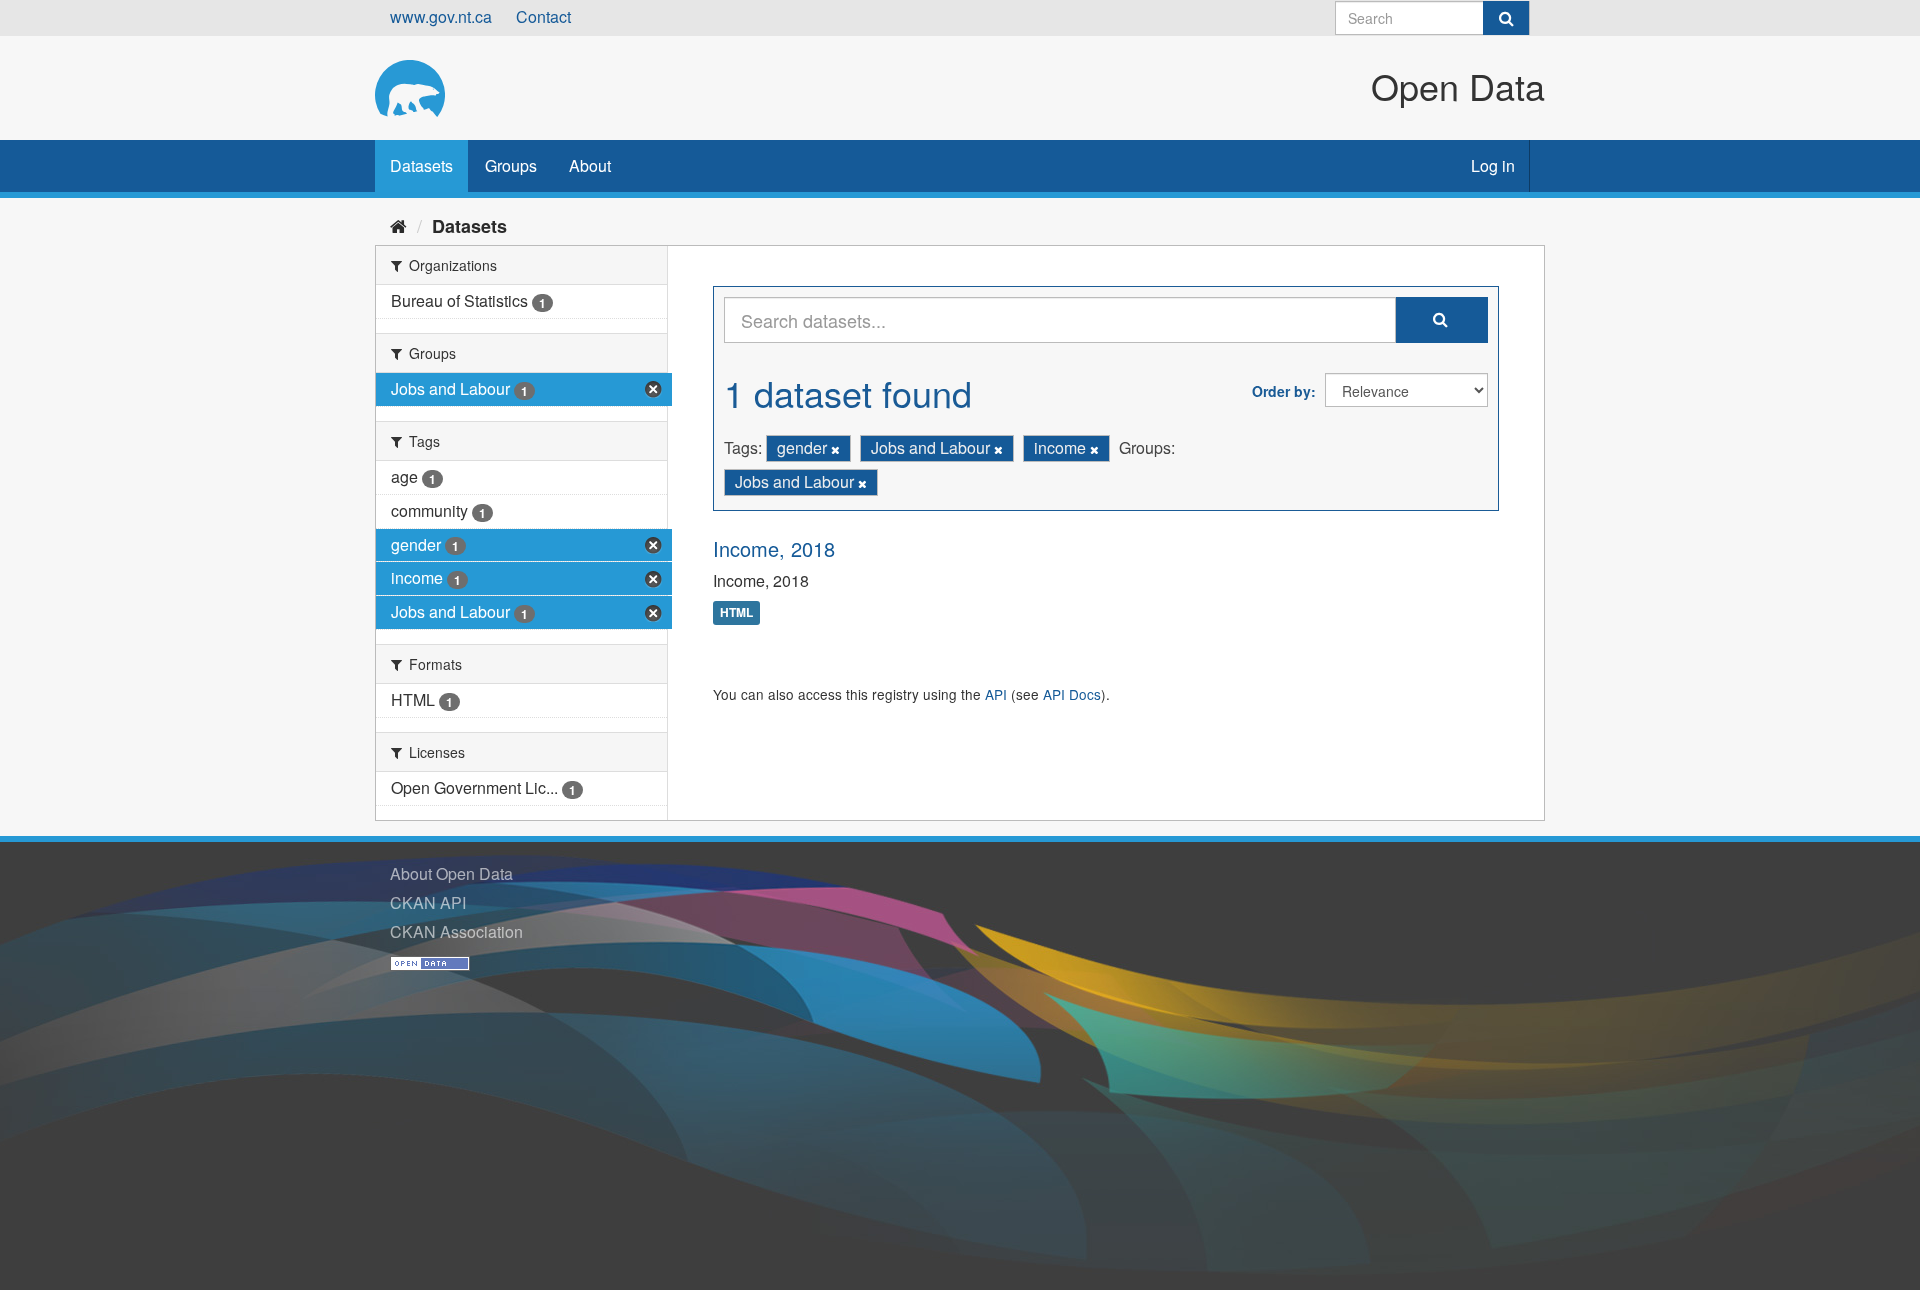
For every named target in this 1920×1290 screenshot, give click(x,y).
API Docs (1072, 694)
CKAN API (428, 902)
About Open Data (451, 873)
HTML (736, 613)
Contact (543, 16)
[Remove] (835, 449)
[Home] (398, 225)
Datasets (421, 165)
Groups (511, 165)
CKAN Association (456, 931)
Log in (1493, 165)
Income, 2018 (774, 548)
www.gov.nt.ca (441, 16)
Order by (1281, 391)
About (590, 165)
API (996, 694)
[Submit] (1506, 18)
